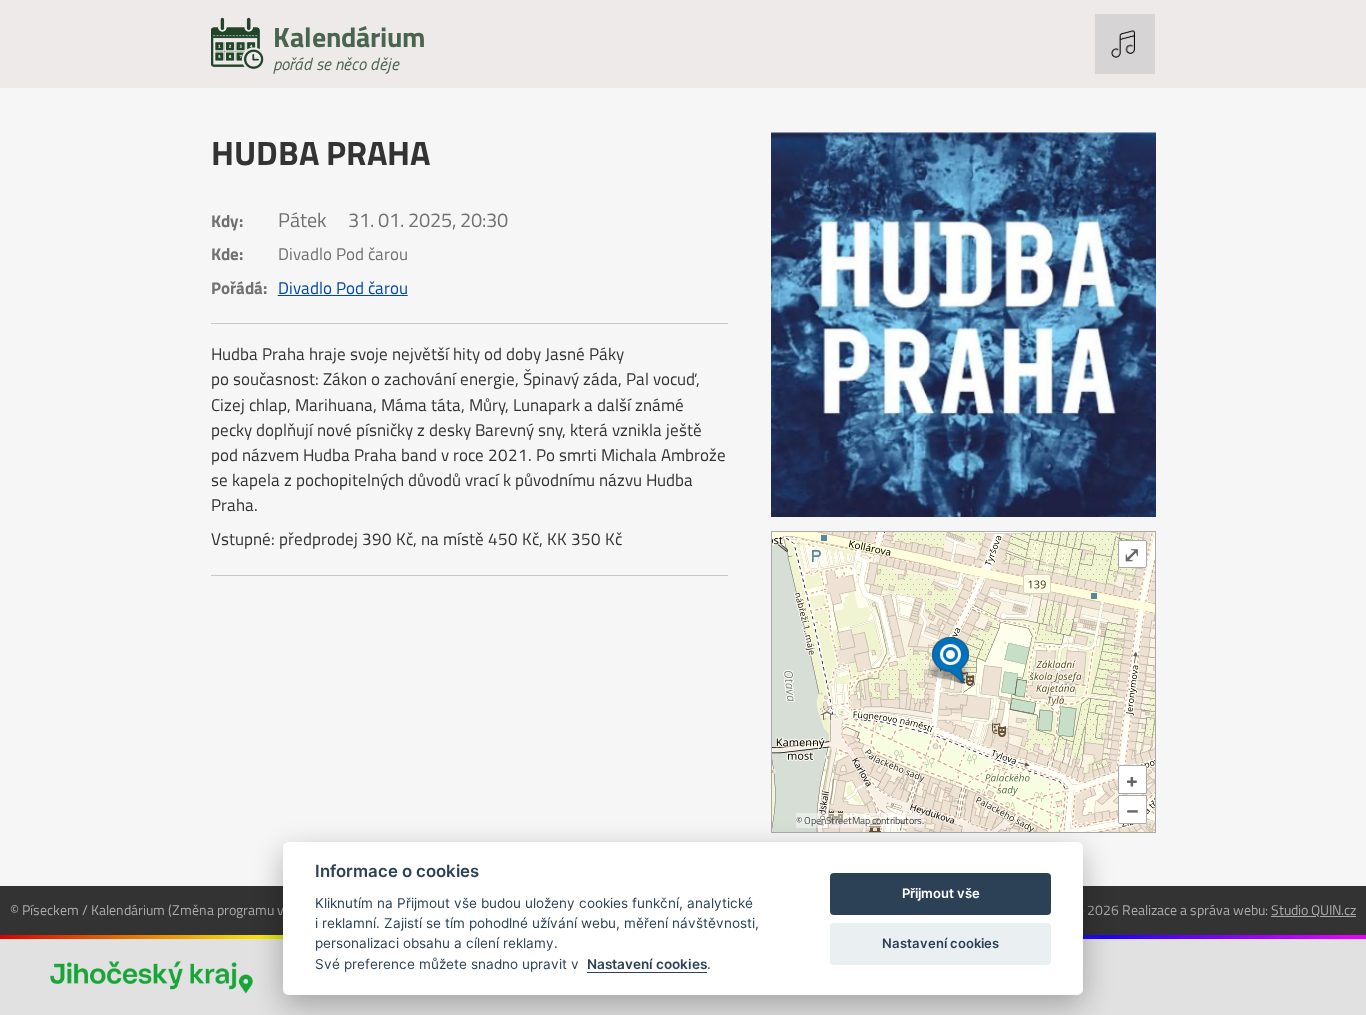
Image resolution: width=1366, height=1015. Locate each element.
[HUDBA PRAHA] (963, 324)
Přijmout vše (941, 893)
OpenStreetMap (837, 820)
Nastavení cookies (647, 964)
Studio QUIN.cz (1313, 909)
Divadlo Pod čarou (343, 288)
